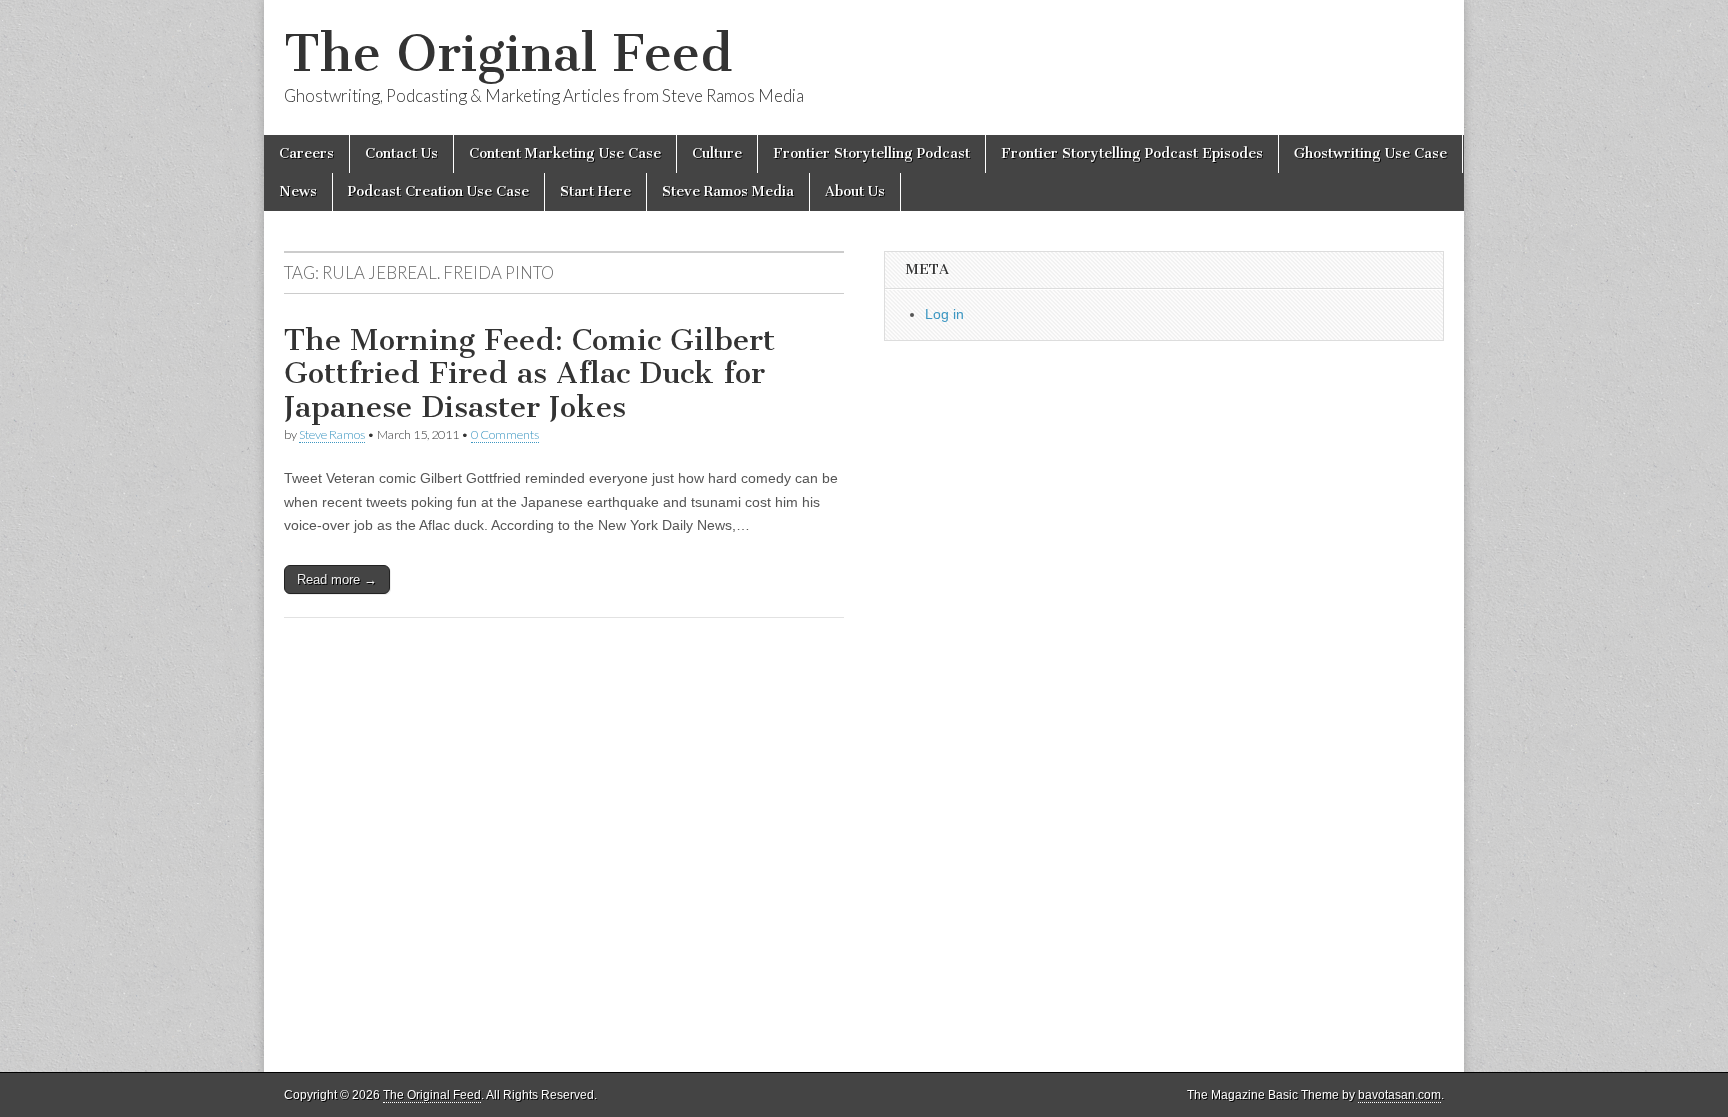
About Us (855, 191)
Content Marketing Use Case (565, 153)
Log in (944, 314)
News (298, 191)
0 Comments (505, 434)
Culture (717, 153)
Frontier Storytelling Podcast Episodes (1132, 153)
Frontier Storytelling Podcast (871, 153)
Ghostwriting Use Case (1370, 153)
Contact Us (401, 153)
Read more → (337, 579)
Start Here (595, 191)
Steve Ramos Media (728, 191)
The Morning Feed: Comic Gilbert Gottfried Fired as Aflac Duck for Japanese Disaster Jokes (529, 373)
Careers (306, 153)
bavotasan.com (1399, 1095)
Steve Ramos (332, 434)
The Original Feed (508, 53)
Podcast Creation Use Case (438, 191)
